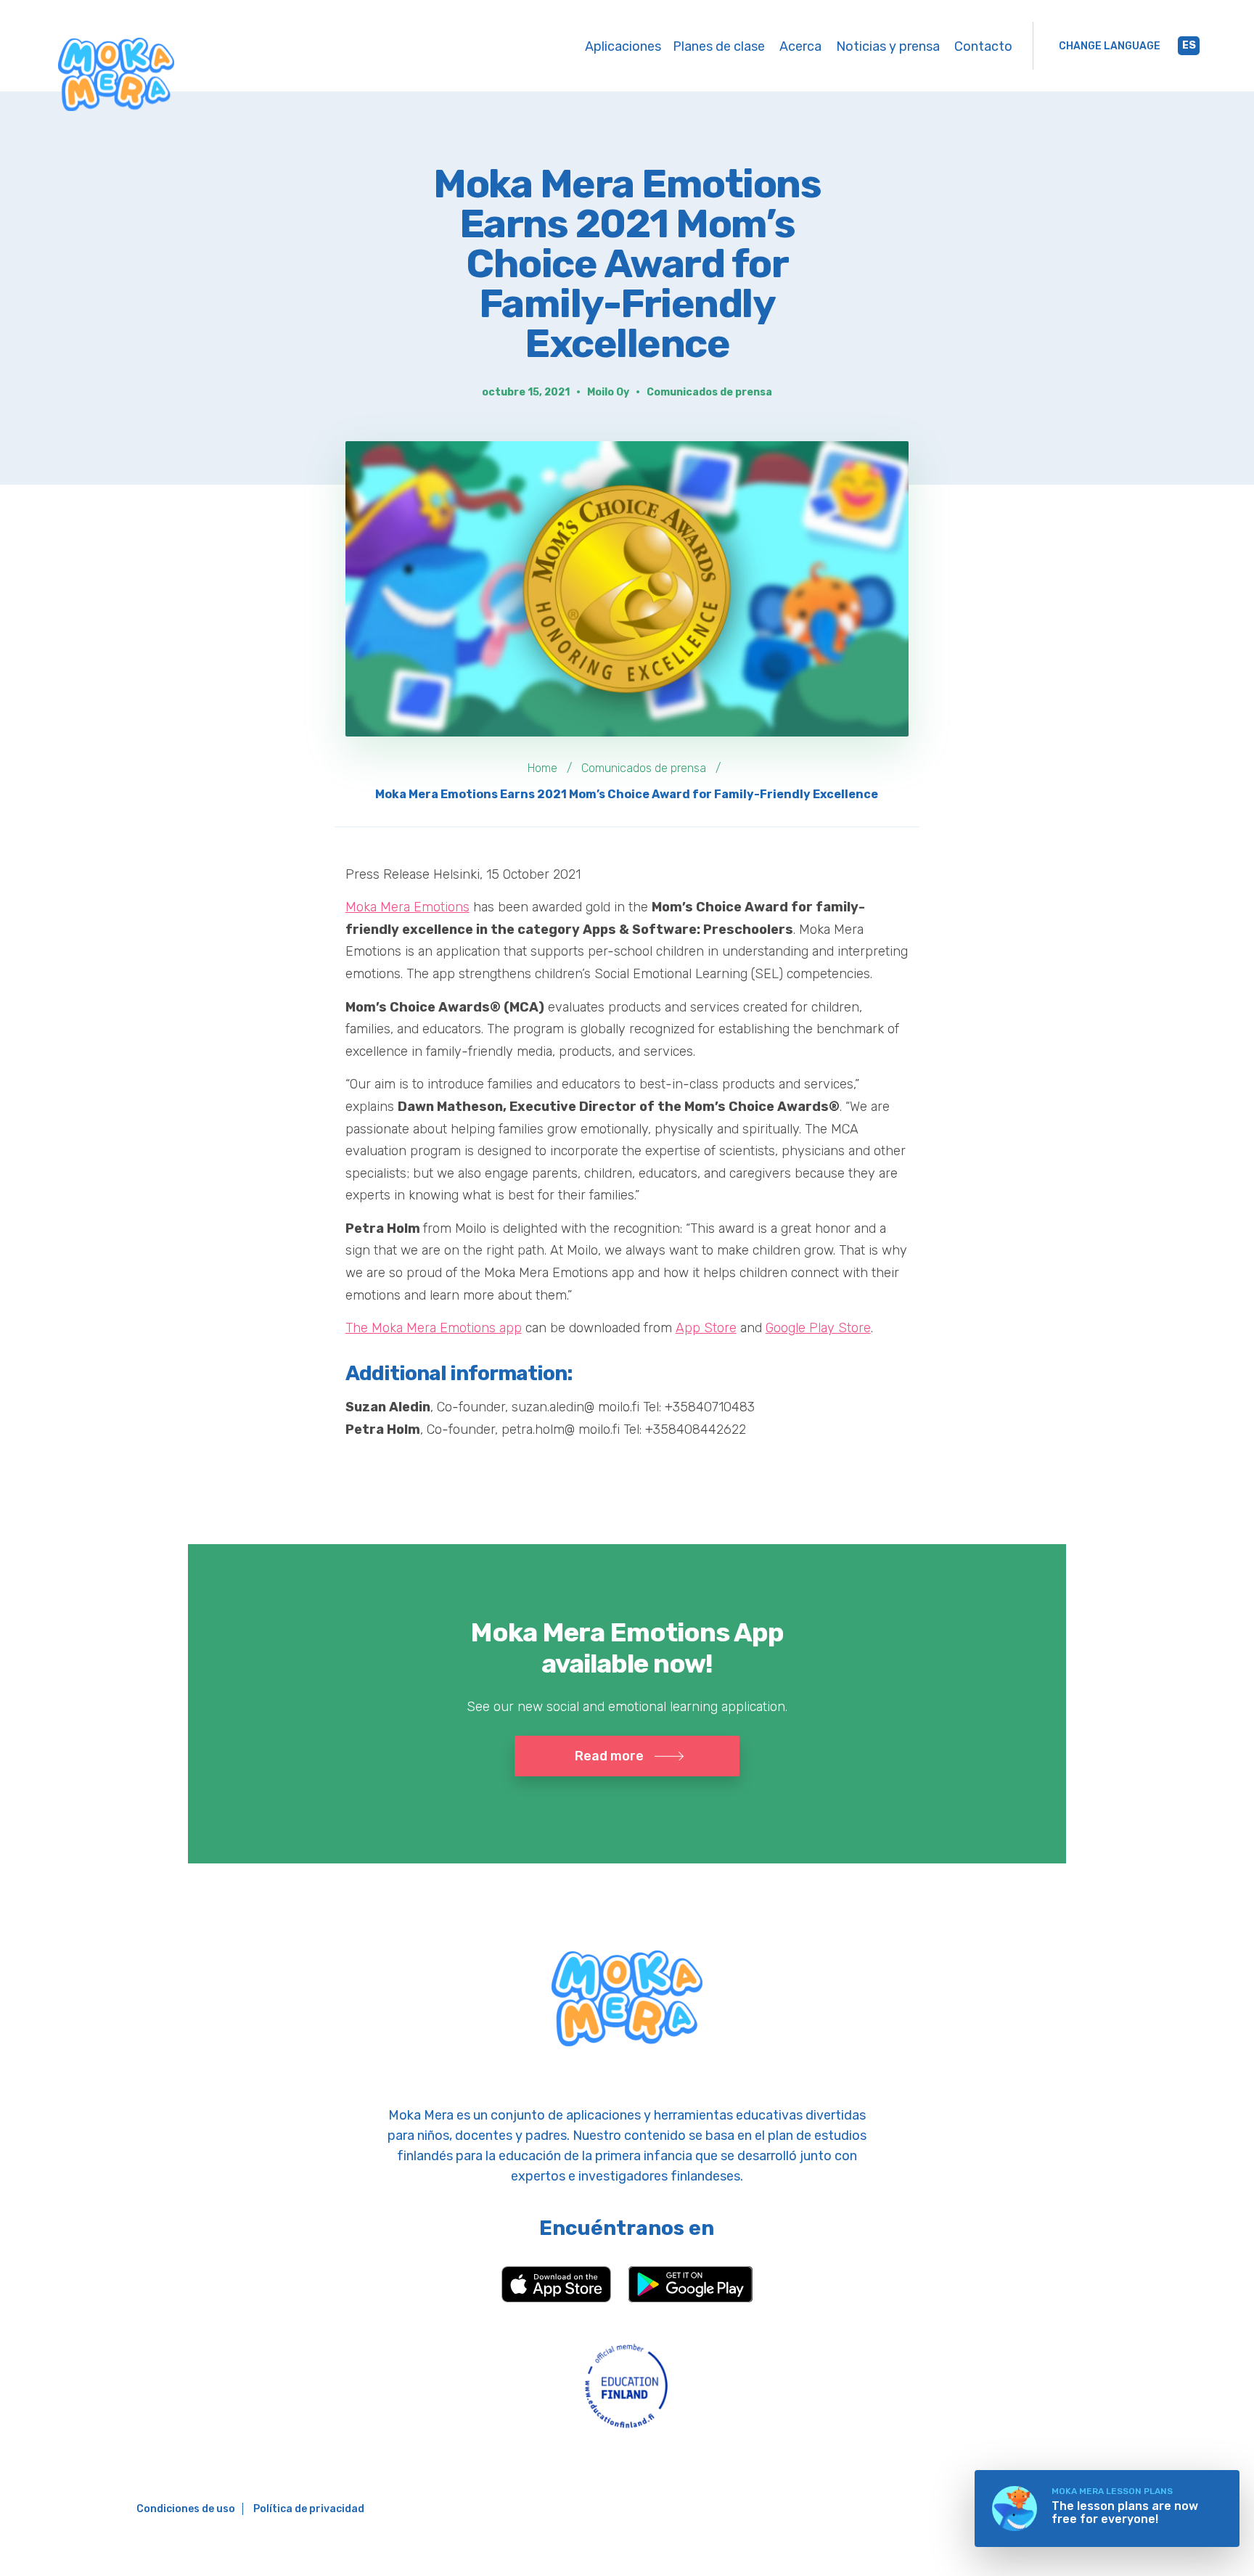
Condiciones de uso (186, 2509)
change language (1110, 46)
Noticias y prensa (888, 46)
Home (542, 768)
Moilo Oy (608, 392)
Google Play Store (818, 1328)
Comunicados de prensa (709, 392)
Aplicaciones (623, 46)
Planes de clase (719, 46)
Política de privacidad (309, 2509)
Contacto (983, 46)
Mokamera (116, 74)
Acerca (800, 46)
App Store (706, 1328)
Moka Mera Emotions (407, 907)
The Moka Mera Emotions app (434, 1328)
